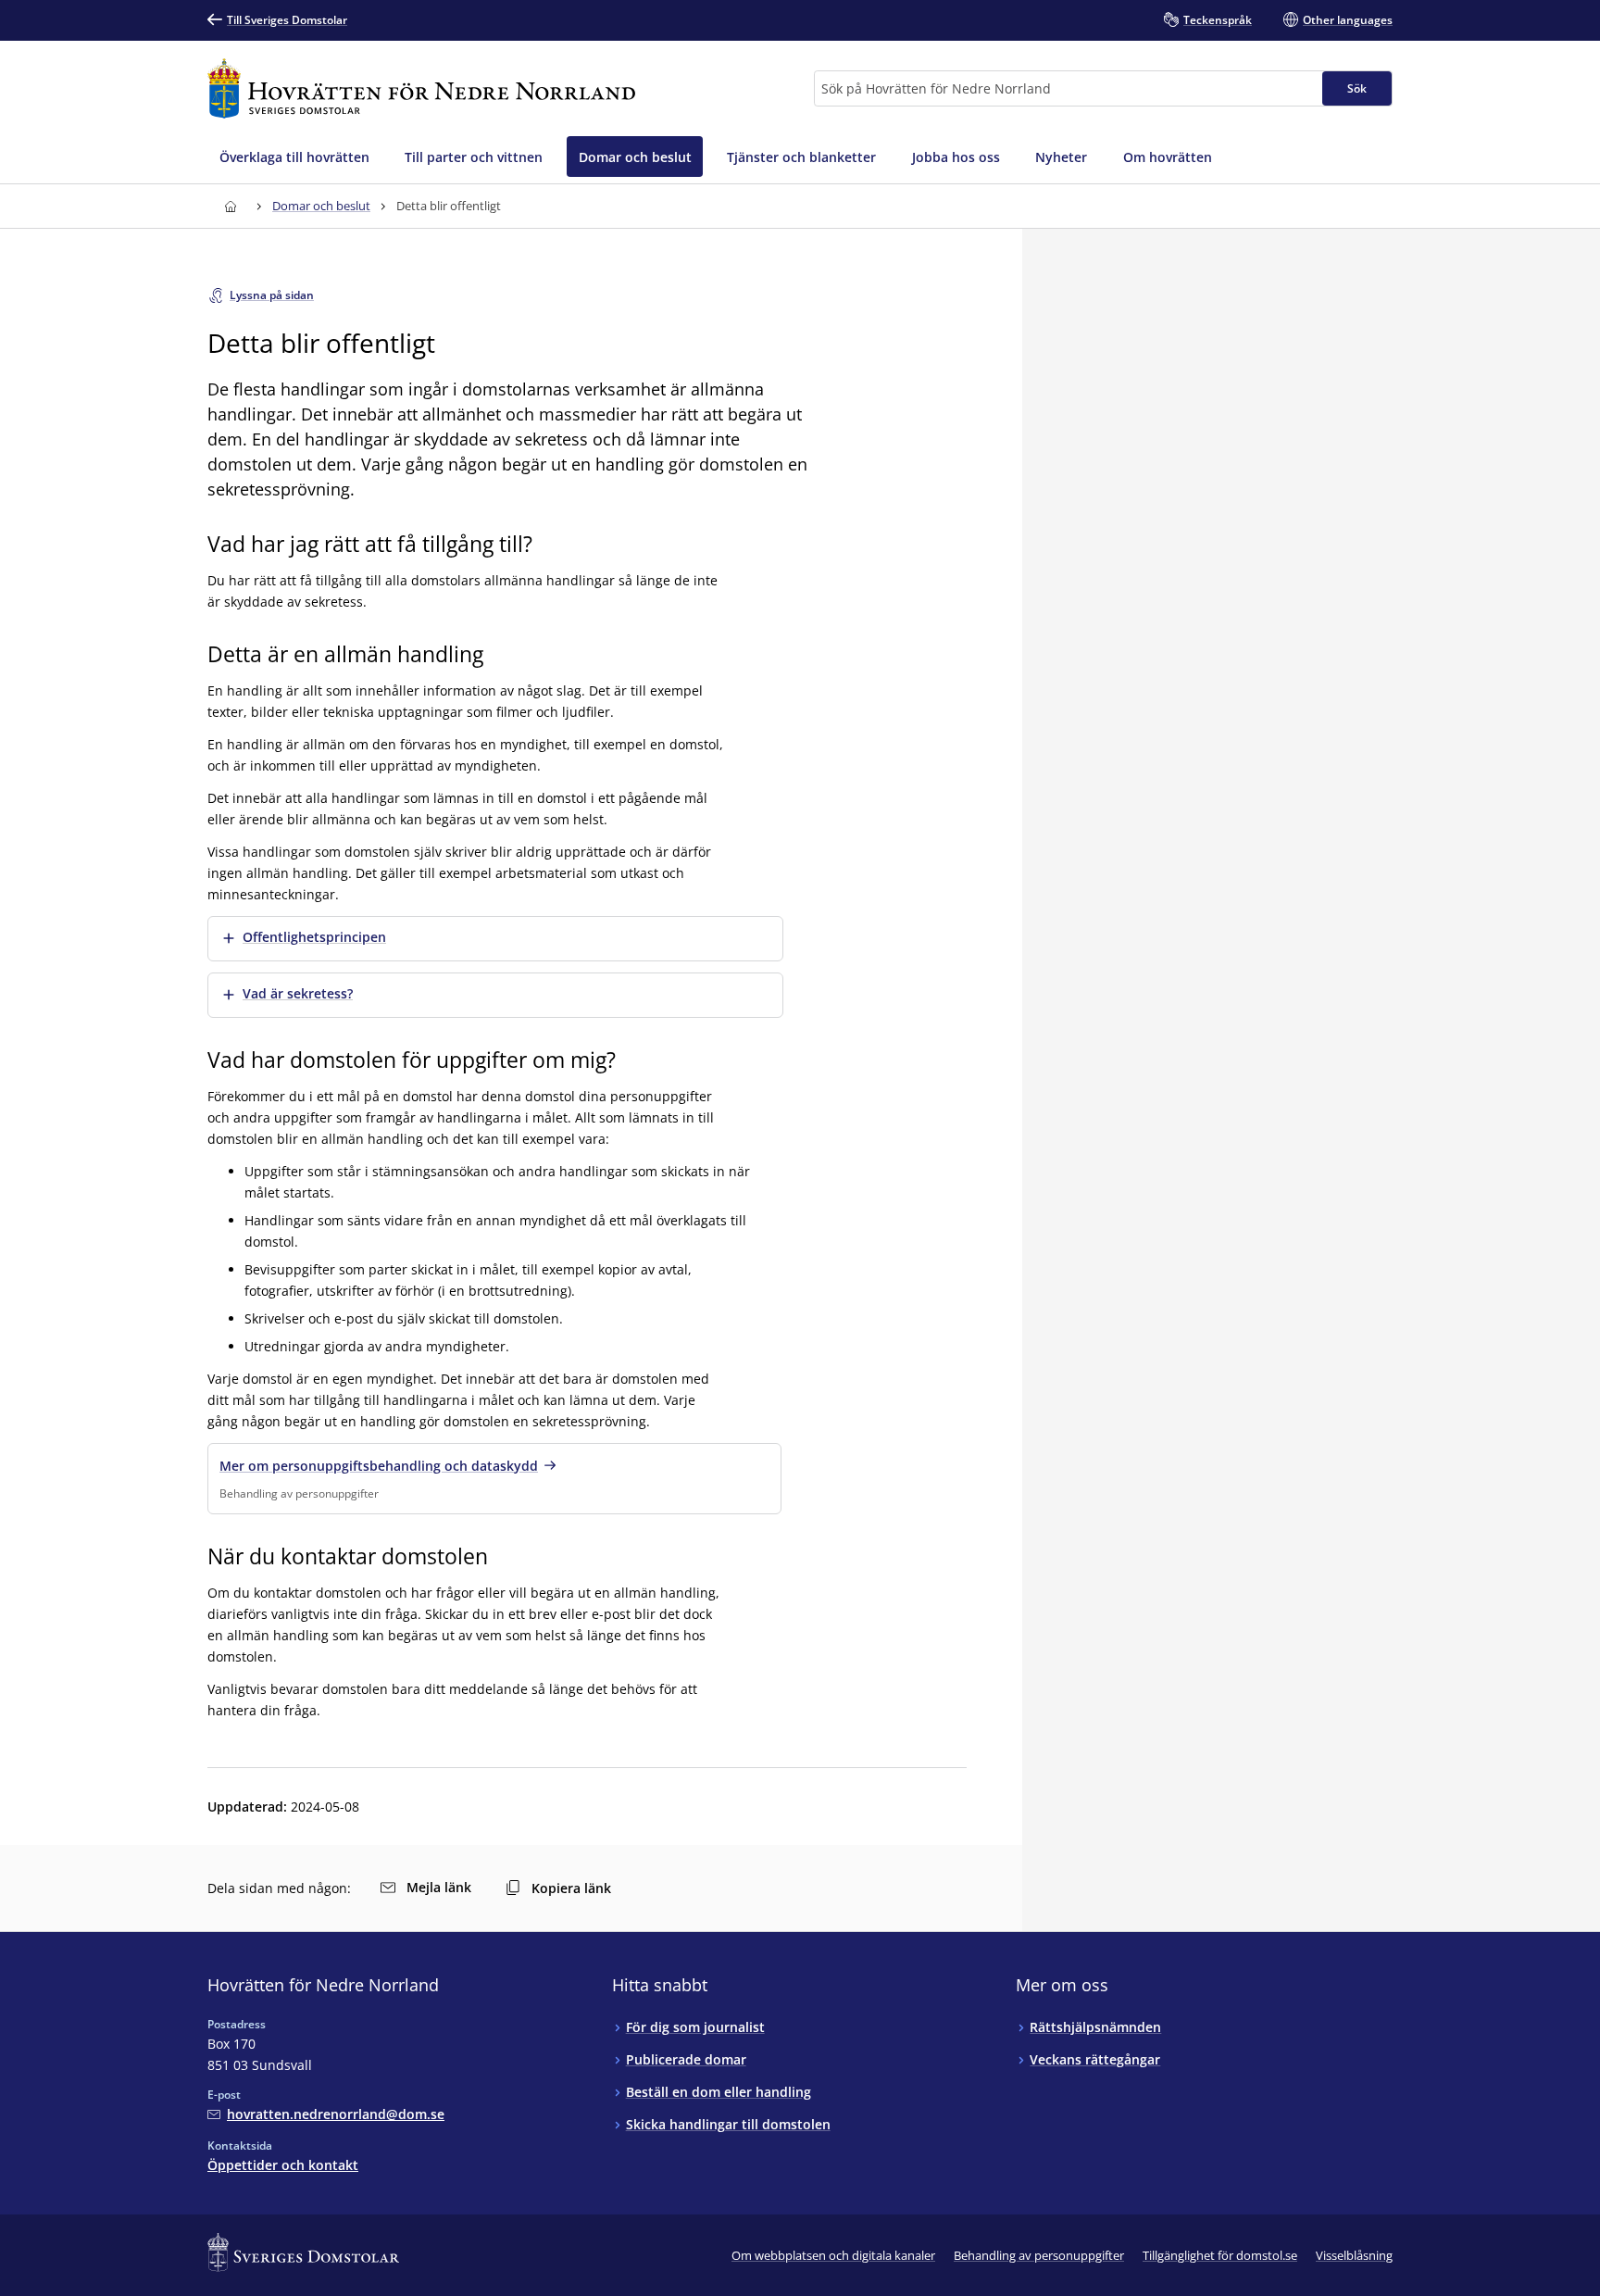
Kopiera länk (571, 1888)
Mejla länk (439, 1887)
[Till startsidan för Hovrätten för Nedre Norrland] (421, 88)
